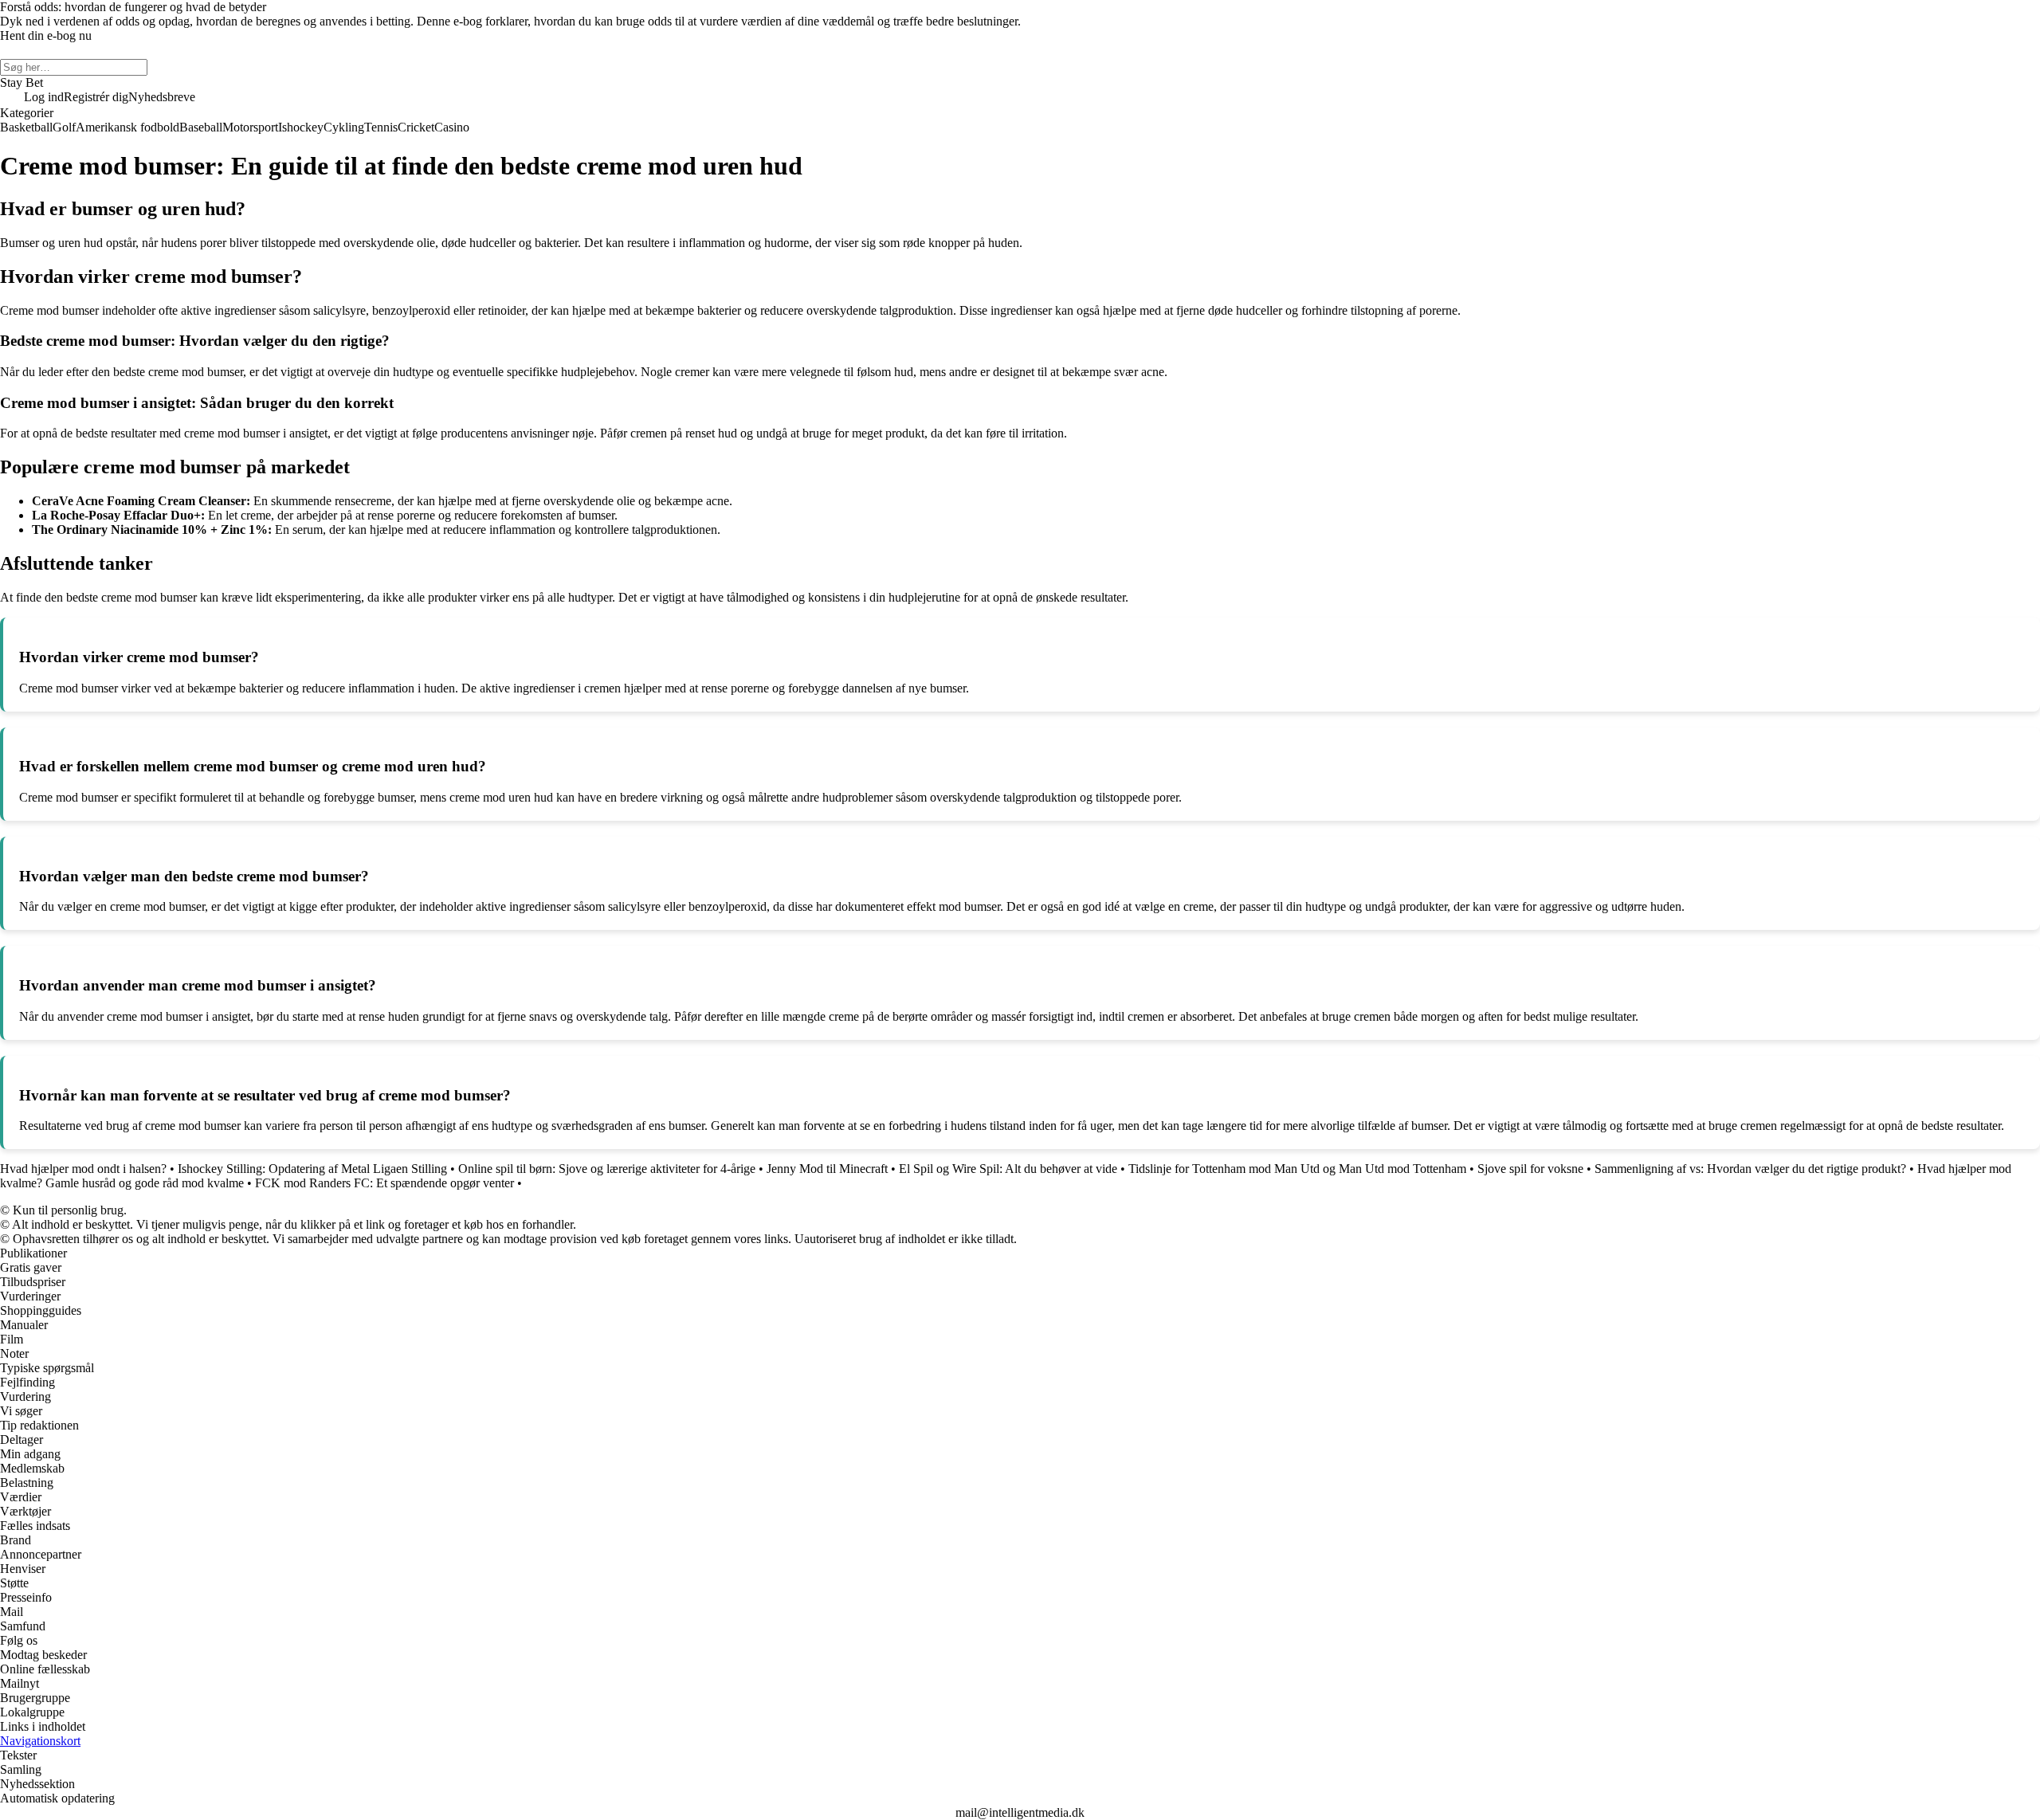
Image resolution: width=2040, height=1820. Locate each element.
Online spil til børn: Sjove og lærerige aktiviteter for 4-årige (607, 1169)
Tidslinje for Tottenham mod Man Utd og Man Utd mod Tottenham (1297, 1169)
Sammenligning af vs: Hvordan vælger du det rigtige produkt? (1750, 1169)
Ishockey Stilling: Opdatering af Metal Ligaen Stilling (312, 1169)
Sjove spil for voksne (1530, 1169)
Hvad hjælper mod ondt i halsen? (83, 1169)
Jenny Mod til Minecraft (827, 1169)
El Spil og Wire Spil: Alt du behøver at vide (1008, 1169)
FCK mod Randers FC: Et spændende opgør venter (384, 1183)
